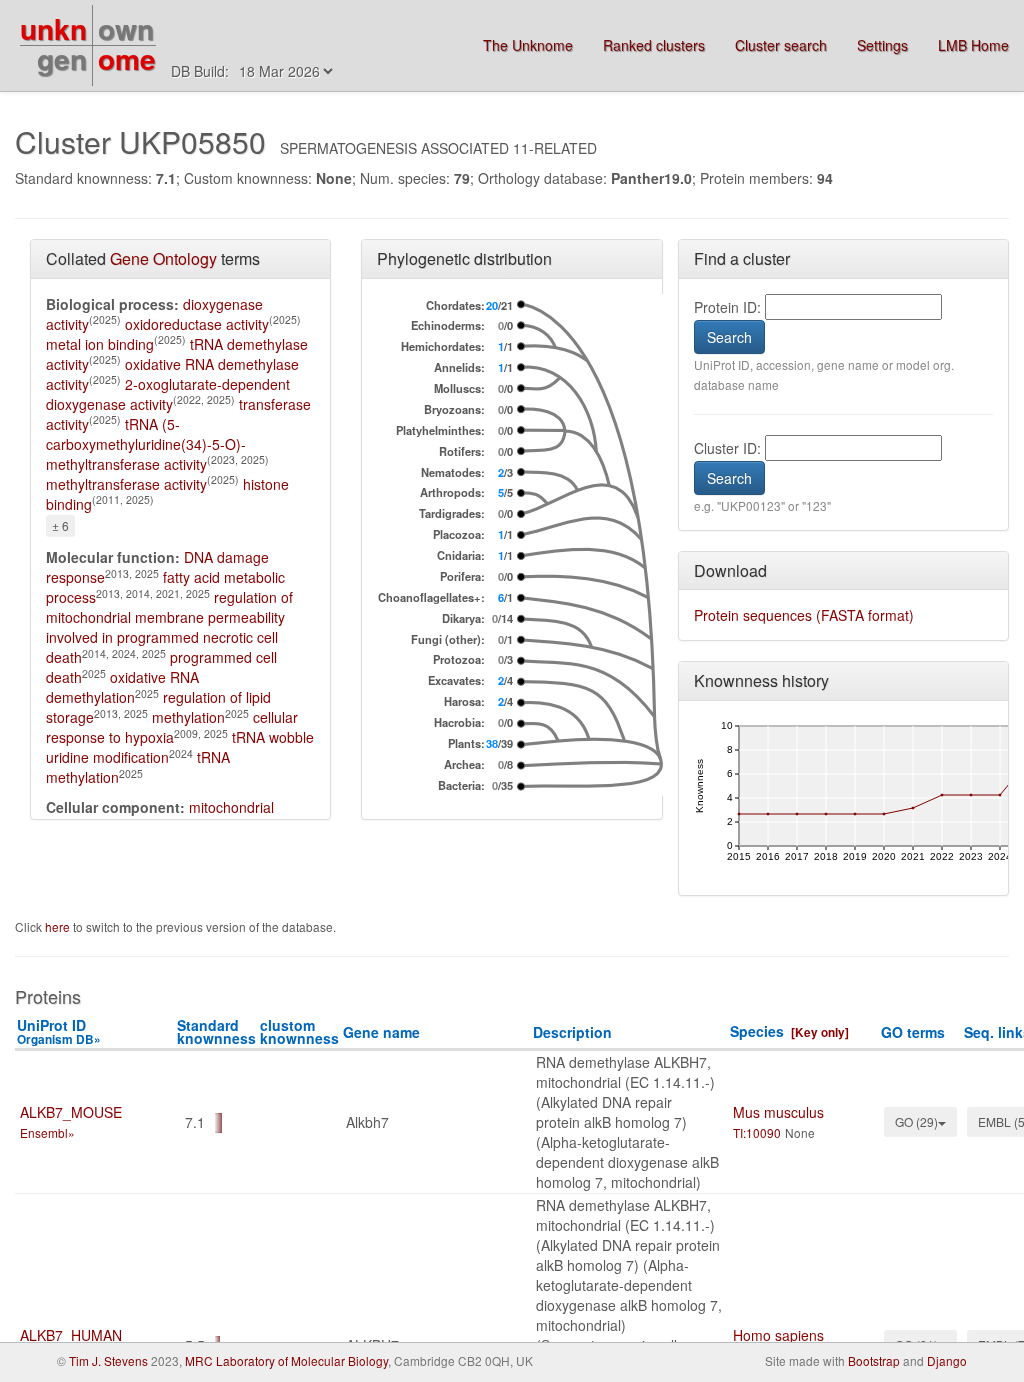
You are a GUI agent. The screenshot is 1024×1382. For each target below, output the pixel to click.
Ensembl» (47, 1132)
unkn (53, 28)
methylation (188, 717)
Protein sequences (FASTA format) (804, 615)
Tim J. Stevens (108, 1360)
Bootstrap (874, 1360)
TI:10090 (757, 1132)
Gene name (381, 1032)
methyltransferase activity (126, 484)
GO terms (913, 1032)
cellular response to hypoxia (172, 727)
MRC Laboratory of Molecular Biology (286, 1360)
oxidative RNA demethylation (122, 687)
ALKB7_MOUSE (71, 1112)
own (126, 28)
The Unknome (528, 45)
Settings (882, 45)
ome (127, 58)
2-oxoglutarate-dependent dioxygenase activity (168, 394)
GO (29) (916, 1121)
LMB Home (973, 45)
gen (62, 58)
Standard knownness (216, 1031)
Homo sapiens (778, 1335)
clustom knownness (299, 1031)
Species (757, 1031)
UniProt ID (59, 1031)
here (59, 926)
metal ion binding (100, 344)
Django (947, 1360)
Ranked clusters (654, 45)
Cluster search (781, 45)
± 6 (60, 525)
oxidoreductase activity (197, 324)
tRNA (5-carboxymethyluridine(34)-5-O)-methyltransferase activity (146, 444)
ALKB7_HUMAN (71, 1335)
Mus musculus (778, 1112)
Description (572, 1032)
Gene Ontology (163, 258)
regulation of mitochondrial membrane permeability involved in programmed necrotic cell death (169, 627)
